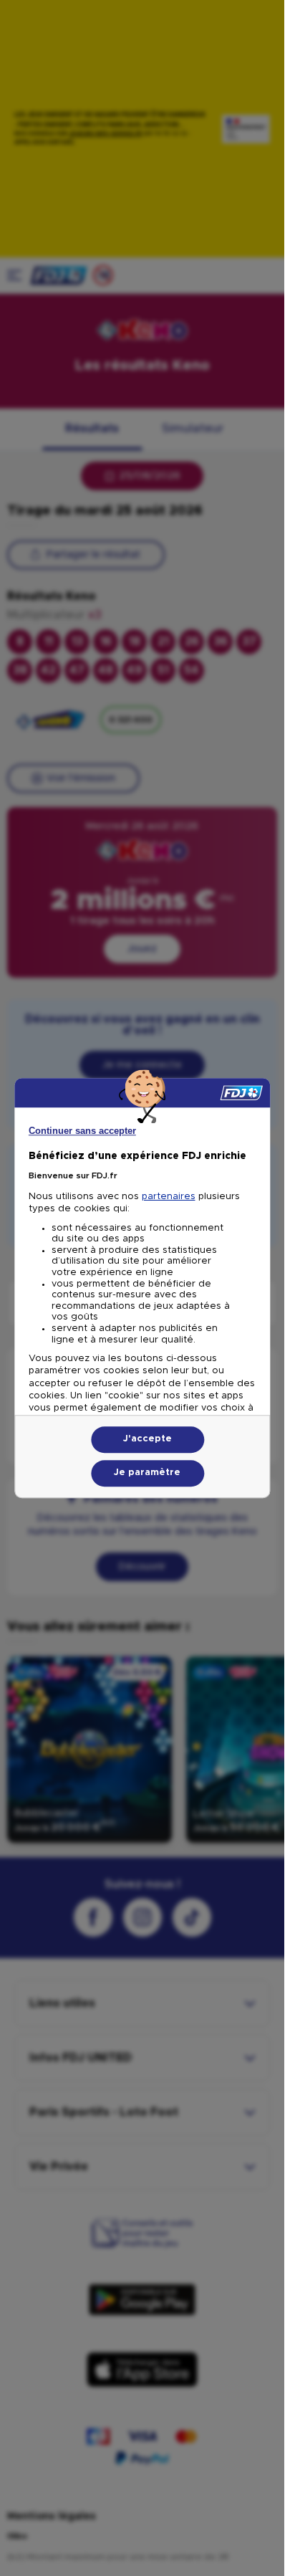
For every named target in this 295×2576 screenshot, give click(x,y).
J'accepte (147, 1439)
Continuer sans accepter (82, 1131)
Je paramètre (147, 1473)
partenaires (169, 1197)
